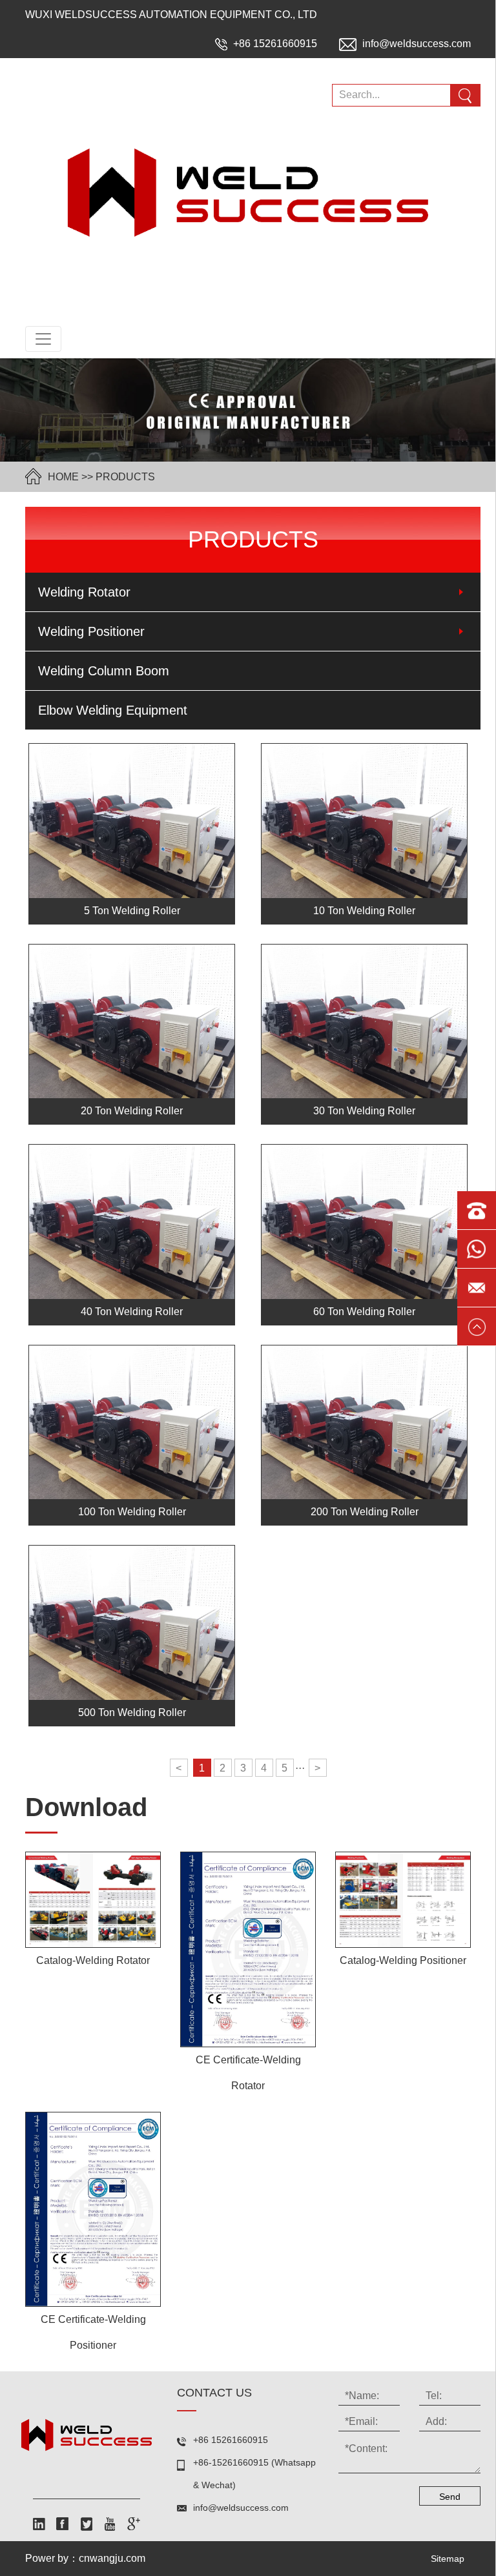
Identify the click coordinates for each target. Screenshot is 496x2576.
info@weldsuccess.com (415, 44)
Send (450, 2497)
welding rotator (84, 592)
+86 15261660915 (275, 44)
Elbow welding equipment (113, 710)
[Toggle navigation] (43, 339)
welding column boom (104, 671)
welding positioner (91, 631)
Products (125, 477)
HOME (63, 477)
